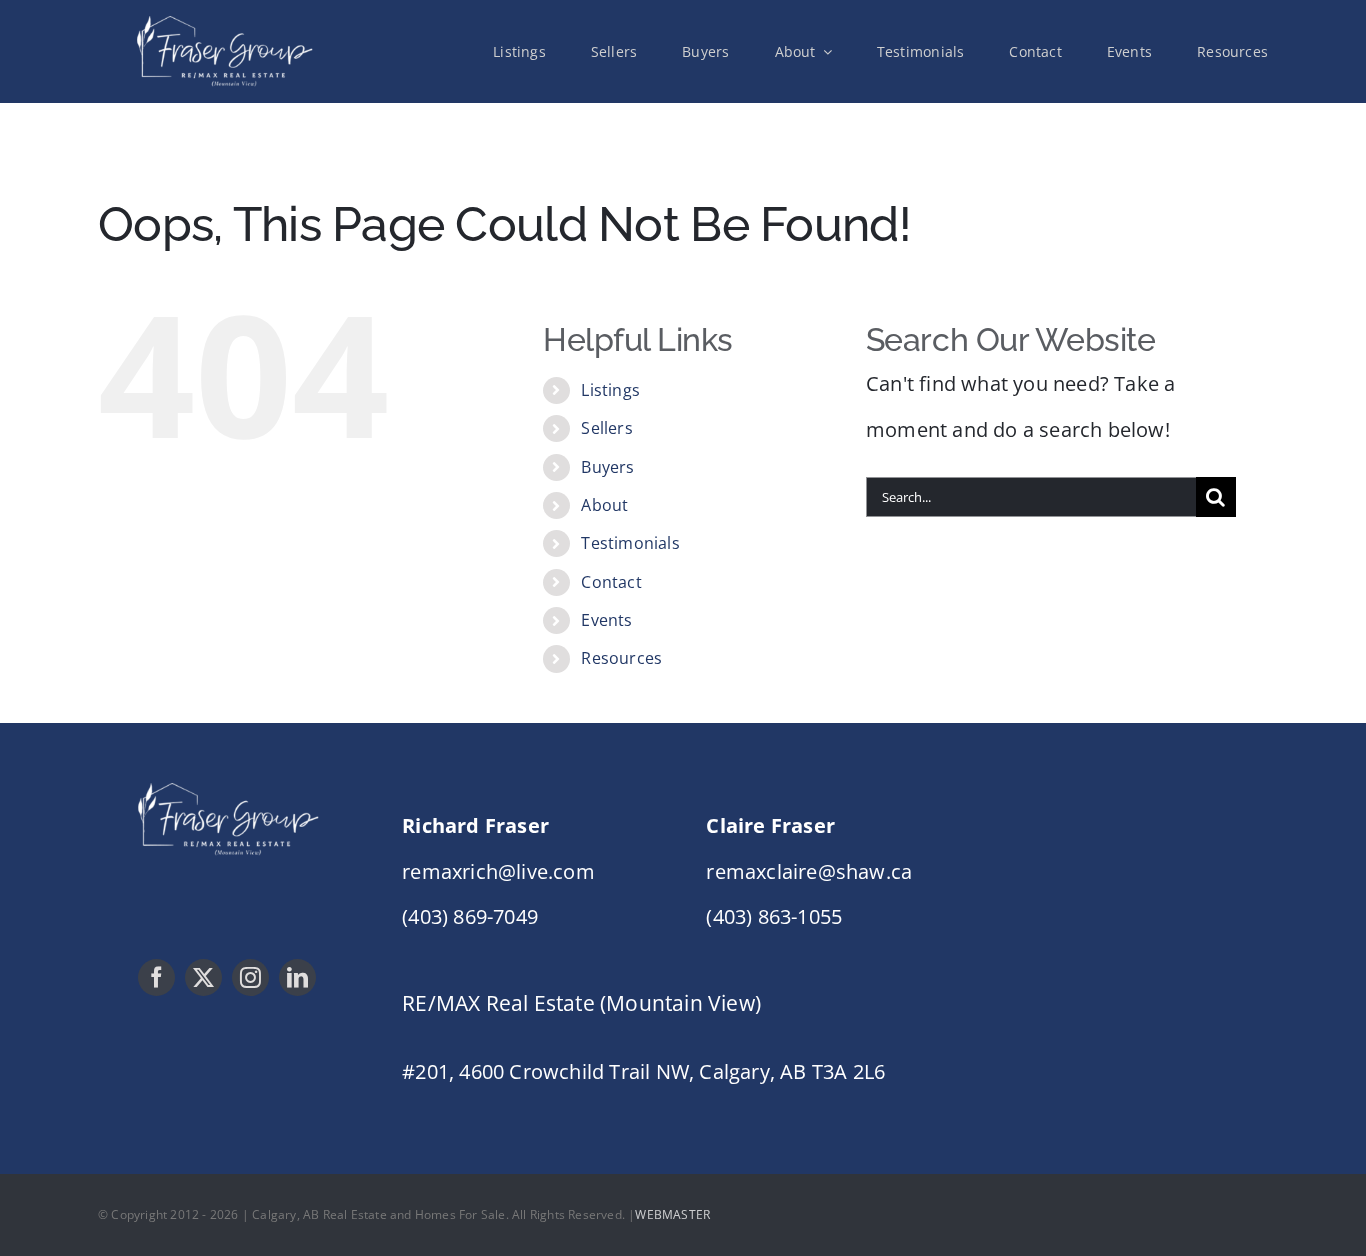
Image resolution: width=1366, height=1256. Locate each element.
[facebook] (156, 977)
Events (606, 620)
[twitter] (203, 977)
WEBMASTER (672, 1214)
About (604, 505)
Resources (621, 658)
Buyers (607, 467)
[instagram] (250, 977)
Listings (610, 390)
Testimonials (630, 543)
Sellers (606, 428)
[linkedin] (297, 977)
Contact (611, 582)
